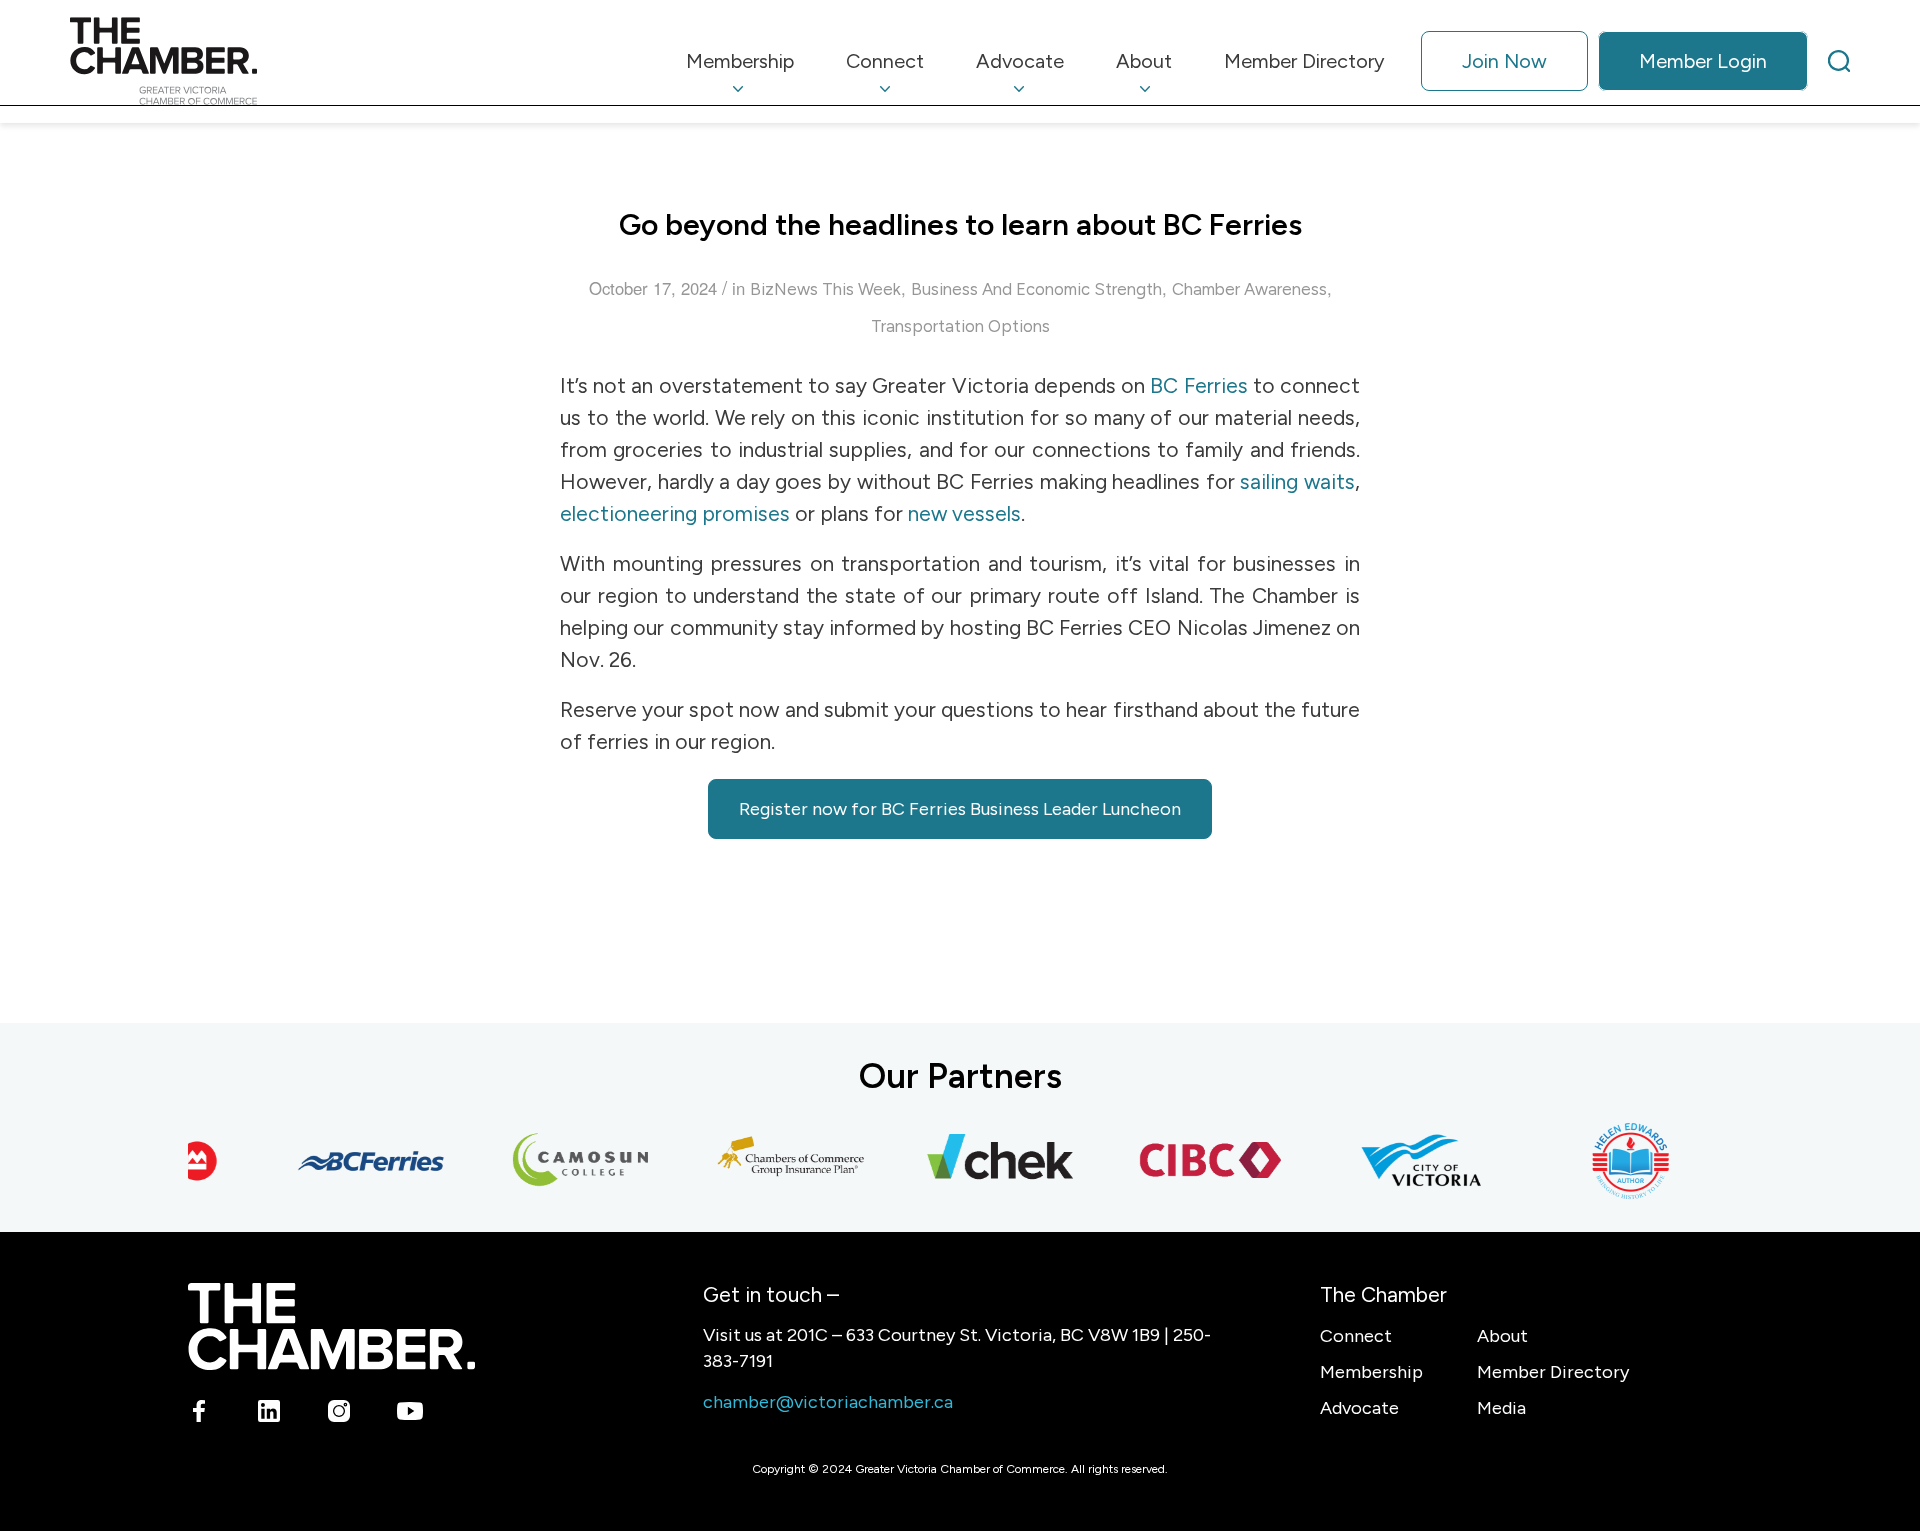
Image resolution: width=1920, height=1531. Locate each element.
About (1502, 1336)
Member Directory (1553, 1372)
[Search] (1839, 61)
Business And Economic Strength (1036, 289)
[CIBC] (1194, 1161)
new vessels (964, 513)
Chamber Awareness (1249, 289)
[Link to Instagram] (339, 1415)
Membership (1371, 1372)
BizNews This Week (825, 289)
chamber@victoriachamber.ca (828, 1402)
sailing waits (1297, 481)
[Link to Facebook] (199, 1415)
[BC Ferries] (354, 1161)
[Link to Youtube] (409, 1415)
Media (1501, 1408)
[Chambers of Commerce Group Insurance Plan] (774, 1161)
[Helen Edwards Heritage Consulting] (1614, 1161)
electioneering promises (675, 513)
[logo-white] (331, 1326)
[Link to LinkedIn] (269, 1415)
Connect (1356, 1336)
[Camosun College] (564, 1161)
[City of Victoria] (1404, 1161)
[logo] (163, 61)
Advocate (1359, 1408)
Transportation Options (960, 326)
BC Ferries (1198, 385)
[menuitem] (740, 61)
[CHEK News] (984, 1161)
